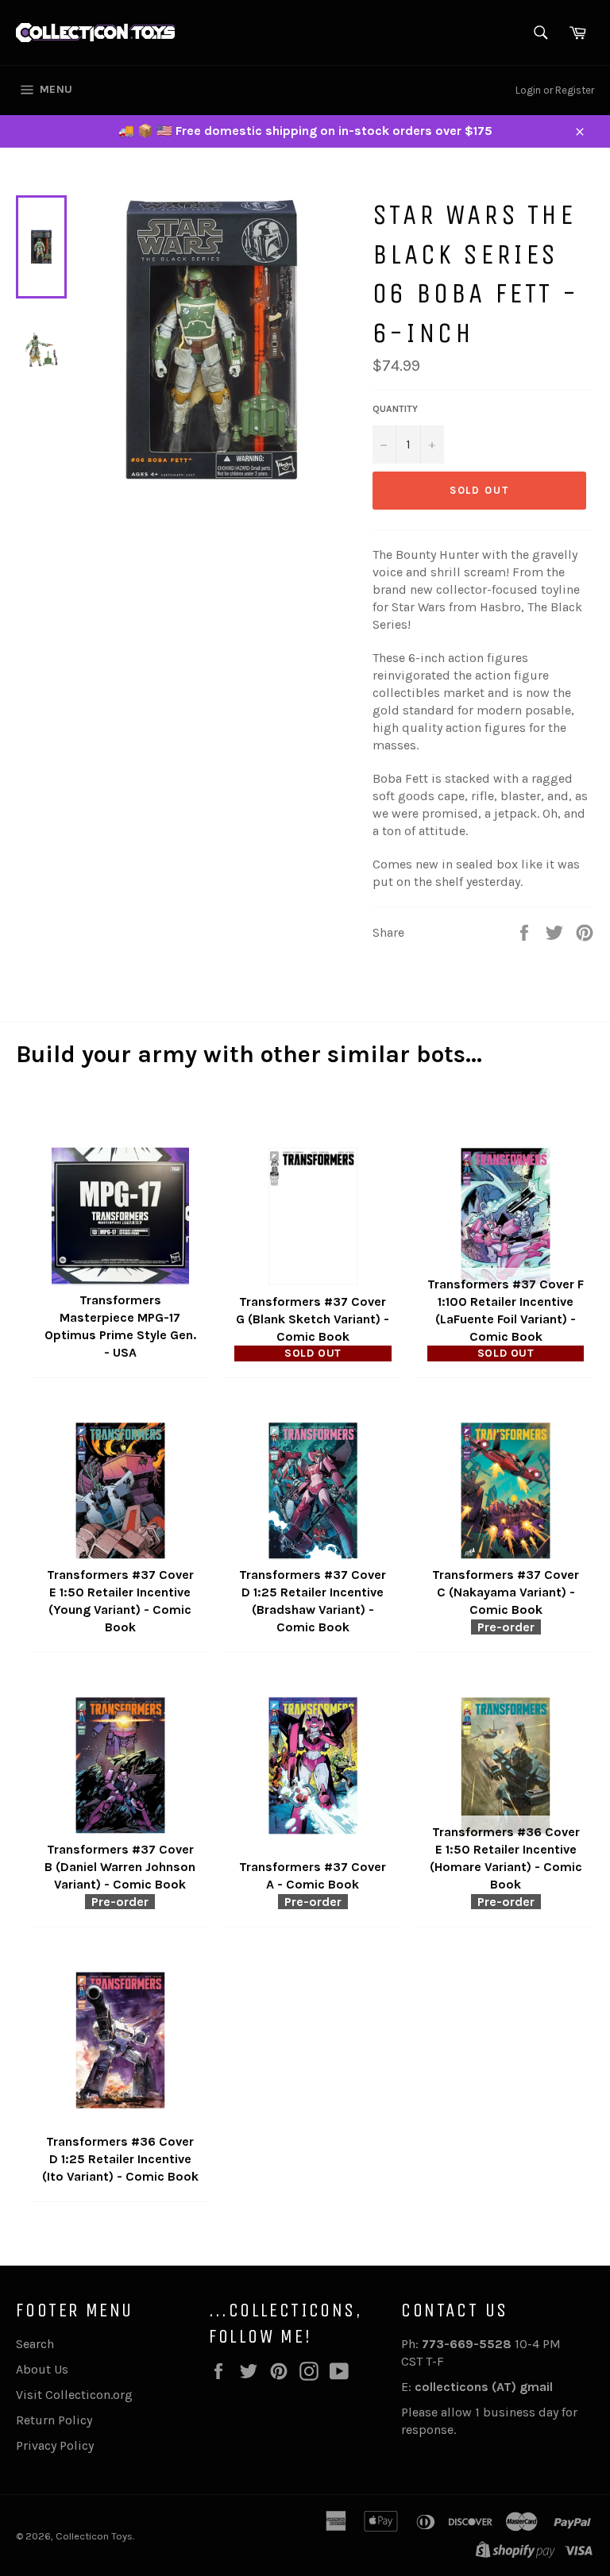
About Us (42, 2369)
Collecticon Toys (94, 2536)
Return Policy (54, 2420)
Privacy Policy (55, 2445)
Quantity (395, 409)
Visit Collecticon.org (74, 2395)
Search (35, 2344)
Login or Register (555, 90)
